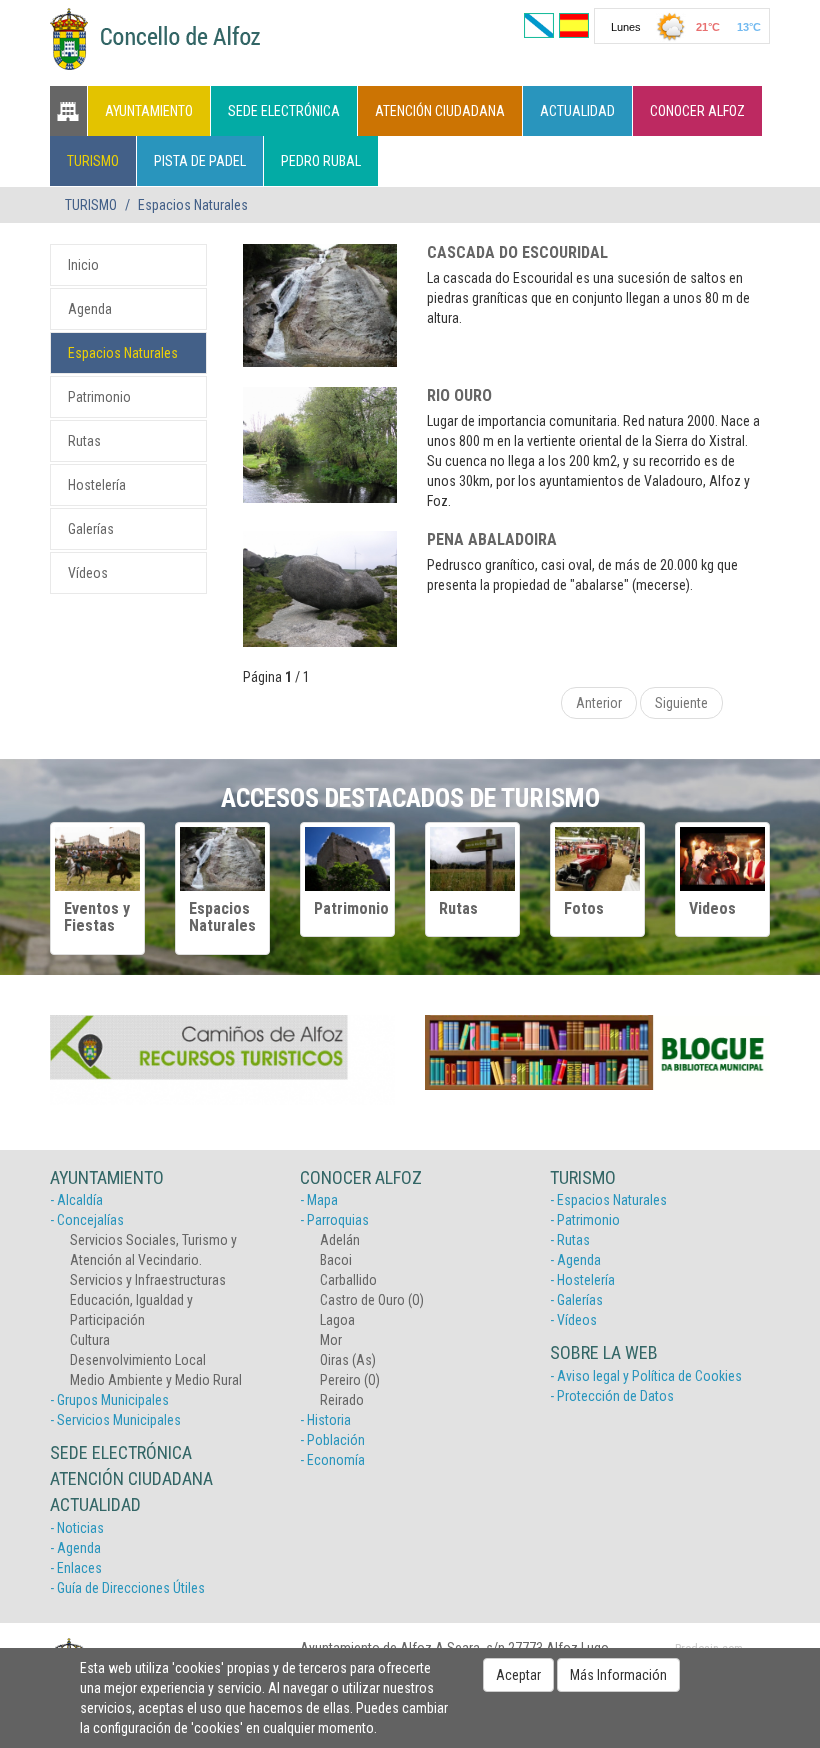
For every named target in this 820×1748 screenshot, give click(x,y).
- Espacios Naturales (608, 1200)
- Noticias (77, 1528)
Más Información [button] (618, 1675)
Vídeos (88, 573)
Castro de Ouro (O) (372, 1300)
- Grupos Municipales (109, 1400)
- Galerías (576, 1300)
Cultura (90, 1340)
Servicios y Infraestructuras (148, 1280)
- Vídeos (573, 1320)
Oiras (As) (348, 1360)
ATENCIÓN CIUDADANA (440, 111)
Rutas (84, 441)
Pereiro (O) (350, 1380)
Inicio (83, 265)
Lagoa (337, 1320)
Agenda (90, 309)
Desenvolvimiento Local (138, 1360)
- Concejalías (87, 1220)
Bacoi (336, 1260)
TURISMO (93, 161)
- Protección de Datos (612, 1396)
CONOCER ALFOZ (697, 111)
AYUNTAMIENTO (149, 111)
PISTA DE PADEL (200, 161)
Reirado (342, 1400)
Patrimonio (99, 397)
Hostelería (97, 485)
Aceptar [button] (518, 1675)
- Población (332, 1440)
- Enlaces (76, 1568)
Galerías (91, 529)
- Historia (325, 1420)
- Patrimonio (585, 1220)
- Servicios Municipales (115, 1420)
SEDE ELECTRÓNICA (284, 111)
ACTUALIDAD (577, 111)
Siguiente (681, 703)
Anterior (599, 703)
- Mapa (319, 1200)
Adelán (340, 1240)
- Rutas (570, 1240)
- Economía (332, 1460)
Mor (331, 1340)
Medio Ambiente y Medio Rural (156, 1380)
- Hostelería (582, 1280)
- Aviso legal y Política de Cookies (646, 1376)
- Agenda (75, 1548)
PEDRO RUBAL (321, 161)
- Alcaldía (76, 1200)
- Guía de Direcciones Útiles (127, 1588)
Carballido (348, 1280)
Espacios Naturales (123, 353)
